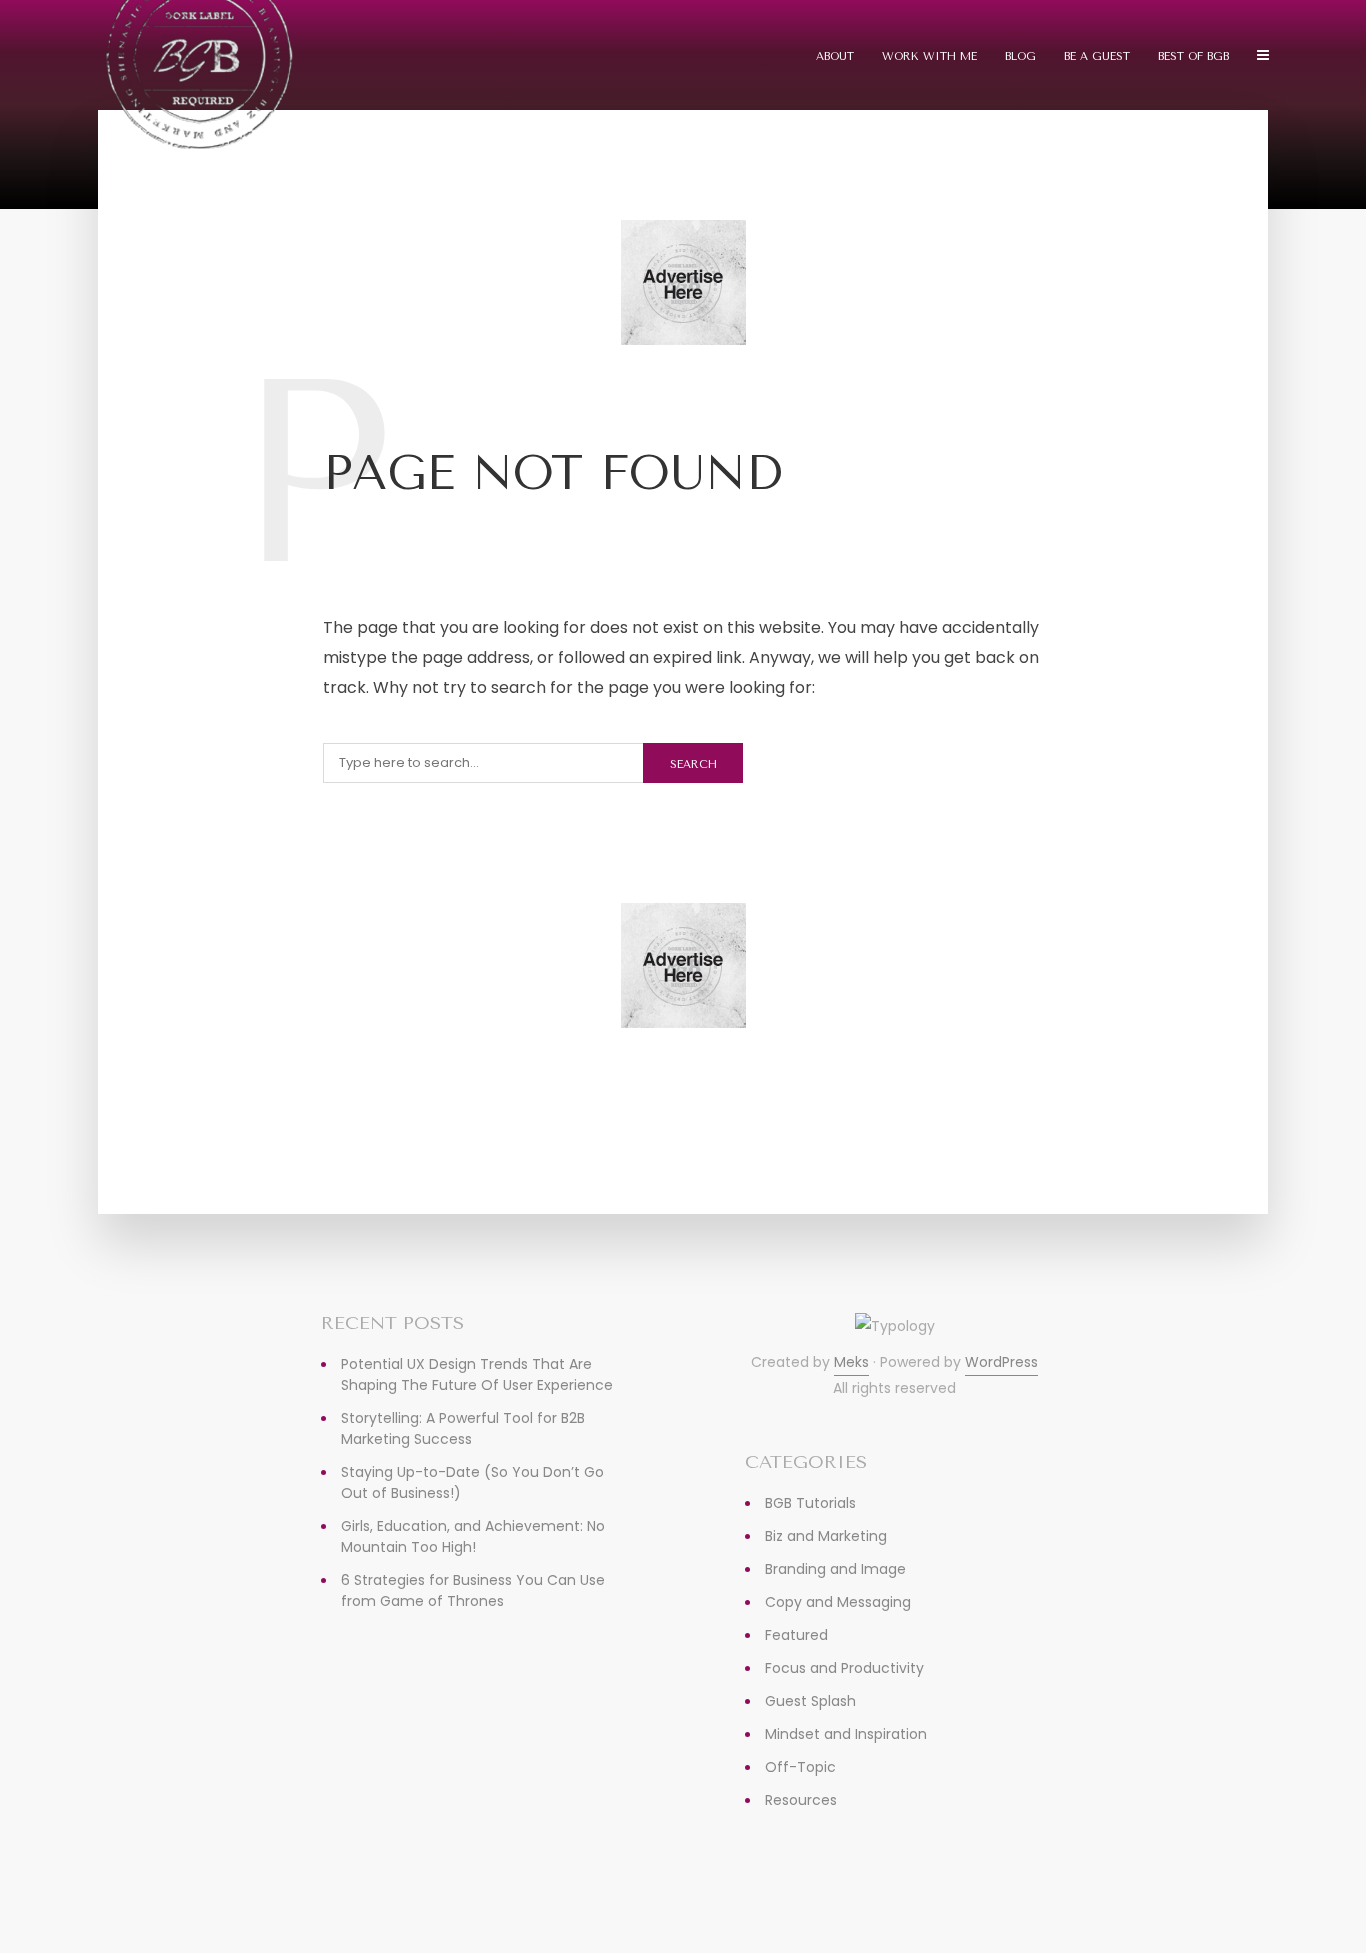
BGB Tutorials (810, 1503)
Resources (801, 1800)
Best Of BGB (1193, 56)
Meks (851, 1362)
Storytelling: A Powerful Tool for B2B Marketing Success (463, 1428)
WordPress (1001, 1362)
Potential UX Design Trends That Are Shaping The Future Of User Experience (477, 1374)
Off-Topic (800, 1767)
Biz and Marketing (826, 1536)
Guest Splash (810, 1701)
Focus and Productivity (844, 1668)
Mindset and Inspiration (846, 1734)
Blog (1020, 56)
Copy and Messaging (838, 1602)
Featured (796, 1635)
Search (693, 764)
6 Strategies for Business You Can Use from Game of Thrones (473, 1590)
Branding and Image (835, 1569)
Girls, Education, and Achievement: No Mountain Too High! (473, 1536)
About (835, 56)
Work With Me (929, 56)
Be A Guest (1097, 56)
